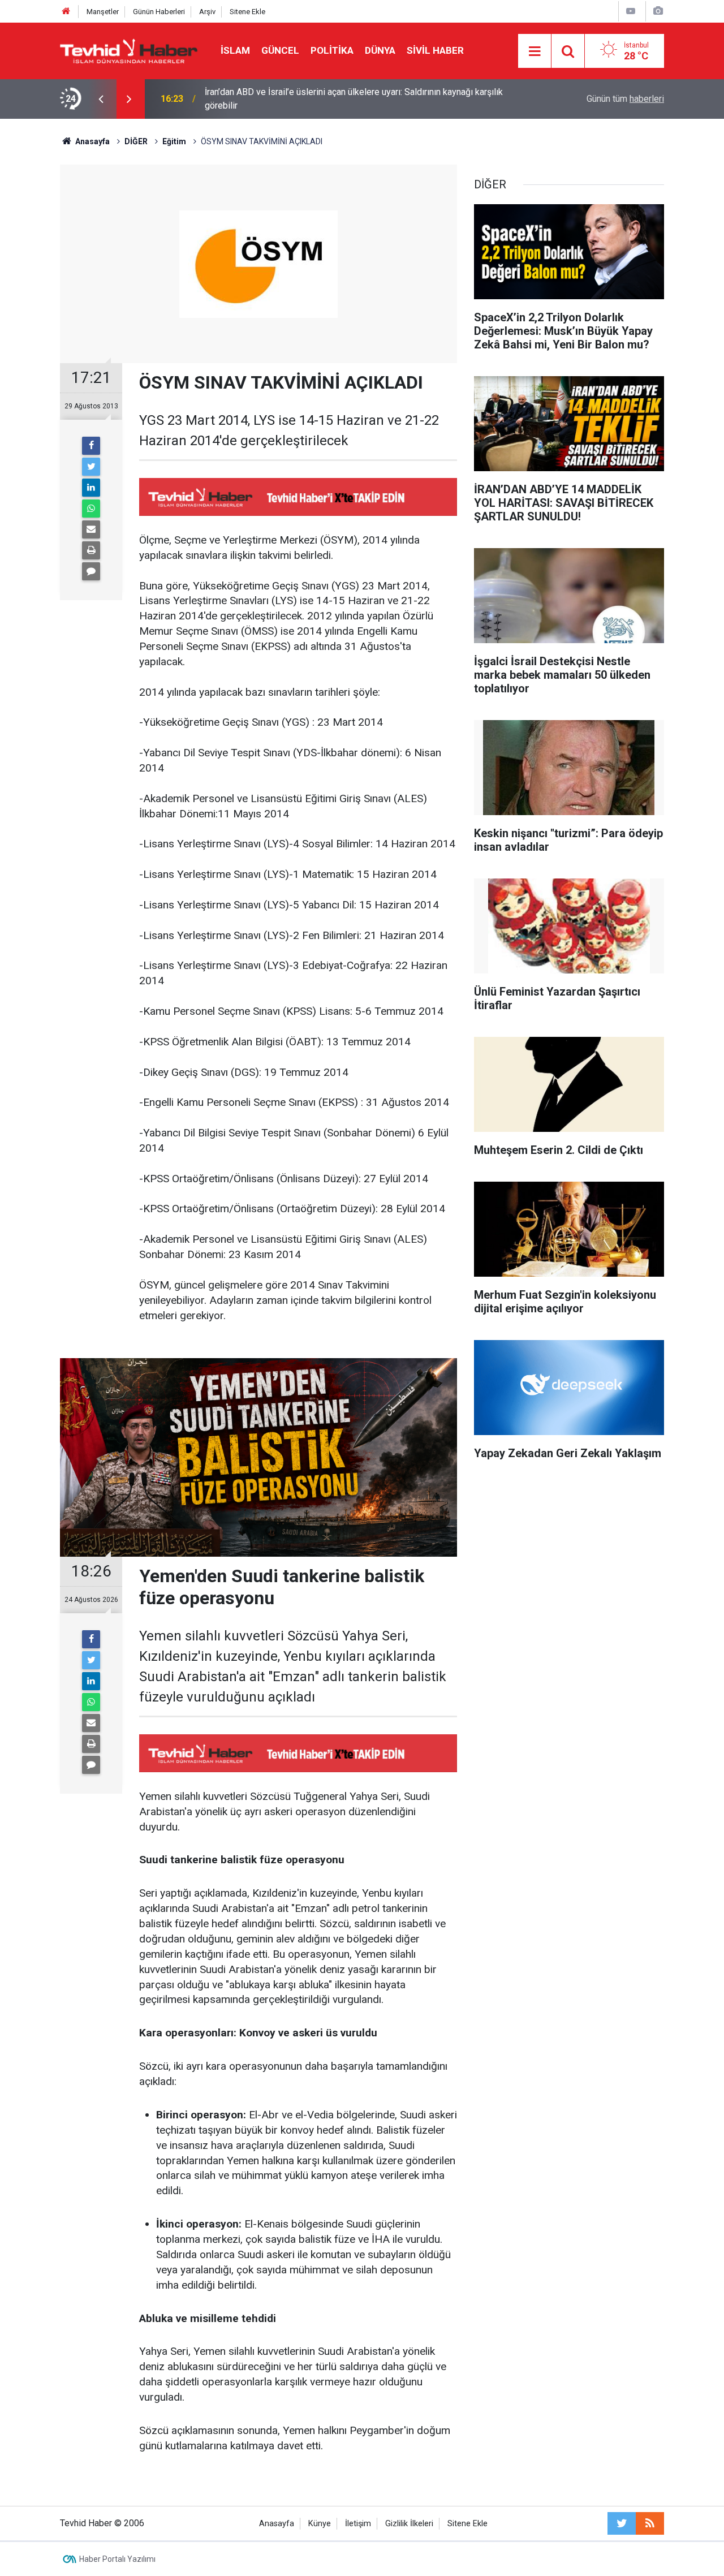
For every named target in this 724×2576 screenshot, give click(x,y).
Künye (320, 2524)
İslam (235, 50)
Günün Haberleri (159, 12)
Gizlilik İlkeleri (409, 2524)
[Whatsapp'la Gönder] (91, 509)
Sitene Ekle (247, 12)
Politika (332, 50)
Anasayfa (277, 2524)
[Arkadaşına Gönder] (91, 529)
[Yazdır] (91, 550)
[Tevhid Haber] (129, 50)
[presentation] (101, 99)
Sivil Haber (435, 50)
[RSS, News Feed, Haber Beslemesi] (650, 2523)
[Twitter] (91, 467)
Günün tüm (625, 99)
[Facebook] (91, 446)
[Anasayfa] (66, 12)
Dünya (380, 50)
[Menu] (535, 51)
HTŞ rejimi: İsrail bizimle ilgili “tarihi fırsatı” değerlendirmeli (321, 99)
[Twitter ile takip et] (622, 2523)
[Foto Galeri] (658, 11)
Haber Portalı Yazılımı (117, 2559)
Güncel (280, 50)
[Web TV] (631, 11)
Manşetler (103, 12)
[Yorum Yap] (91, 571)
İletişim (358, 2524)
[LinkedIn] (91, 488)
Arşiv (207, 12)
